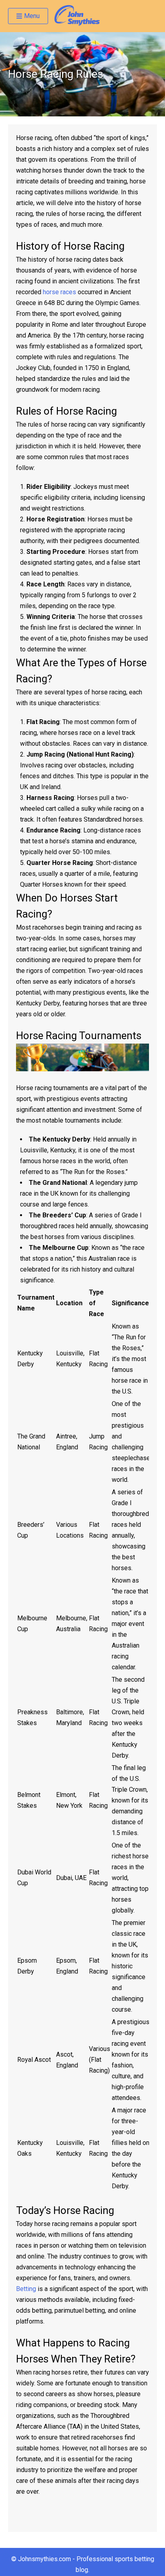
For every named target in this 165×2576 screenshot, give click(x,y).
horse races (59, 292)
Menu (32, 16)
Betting (26, 2289)
